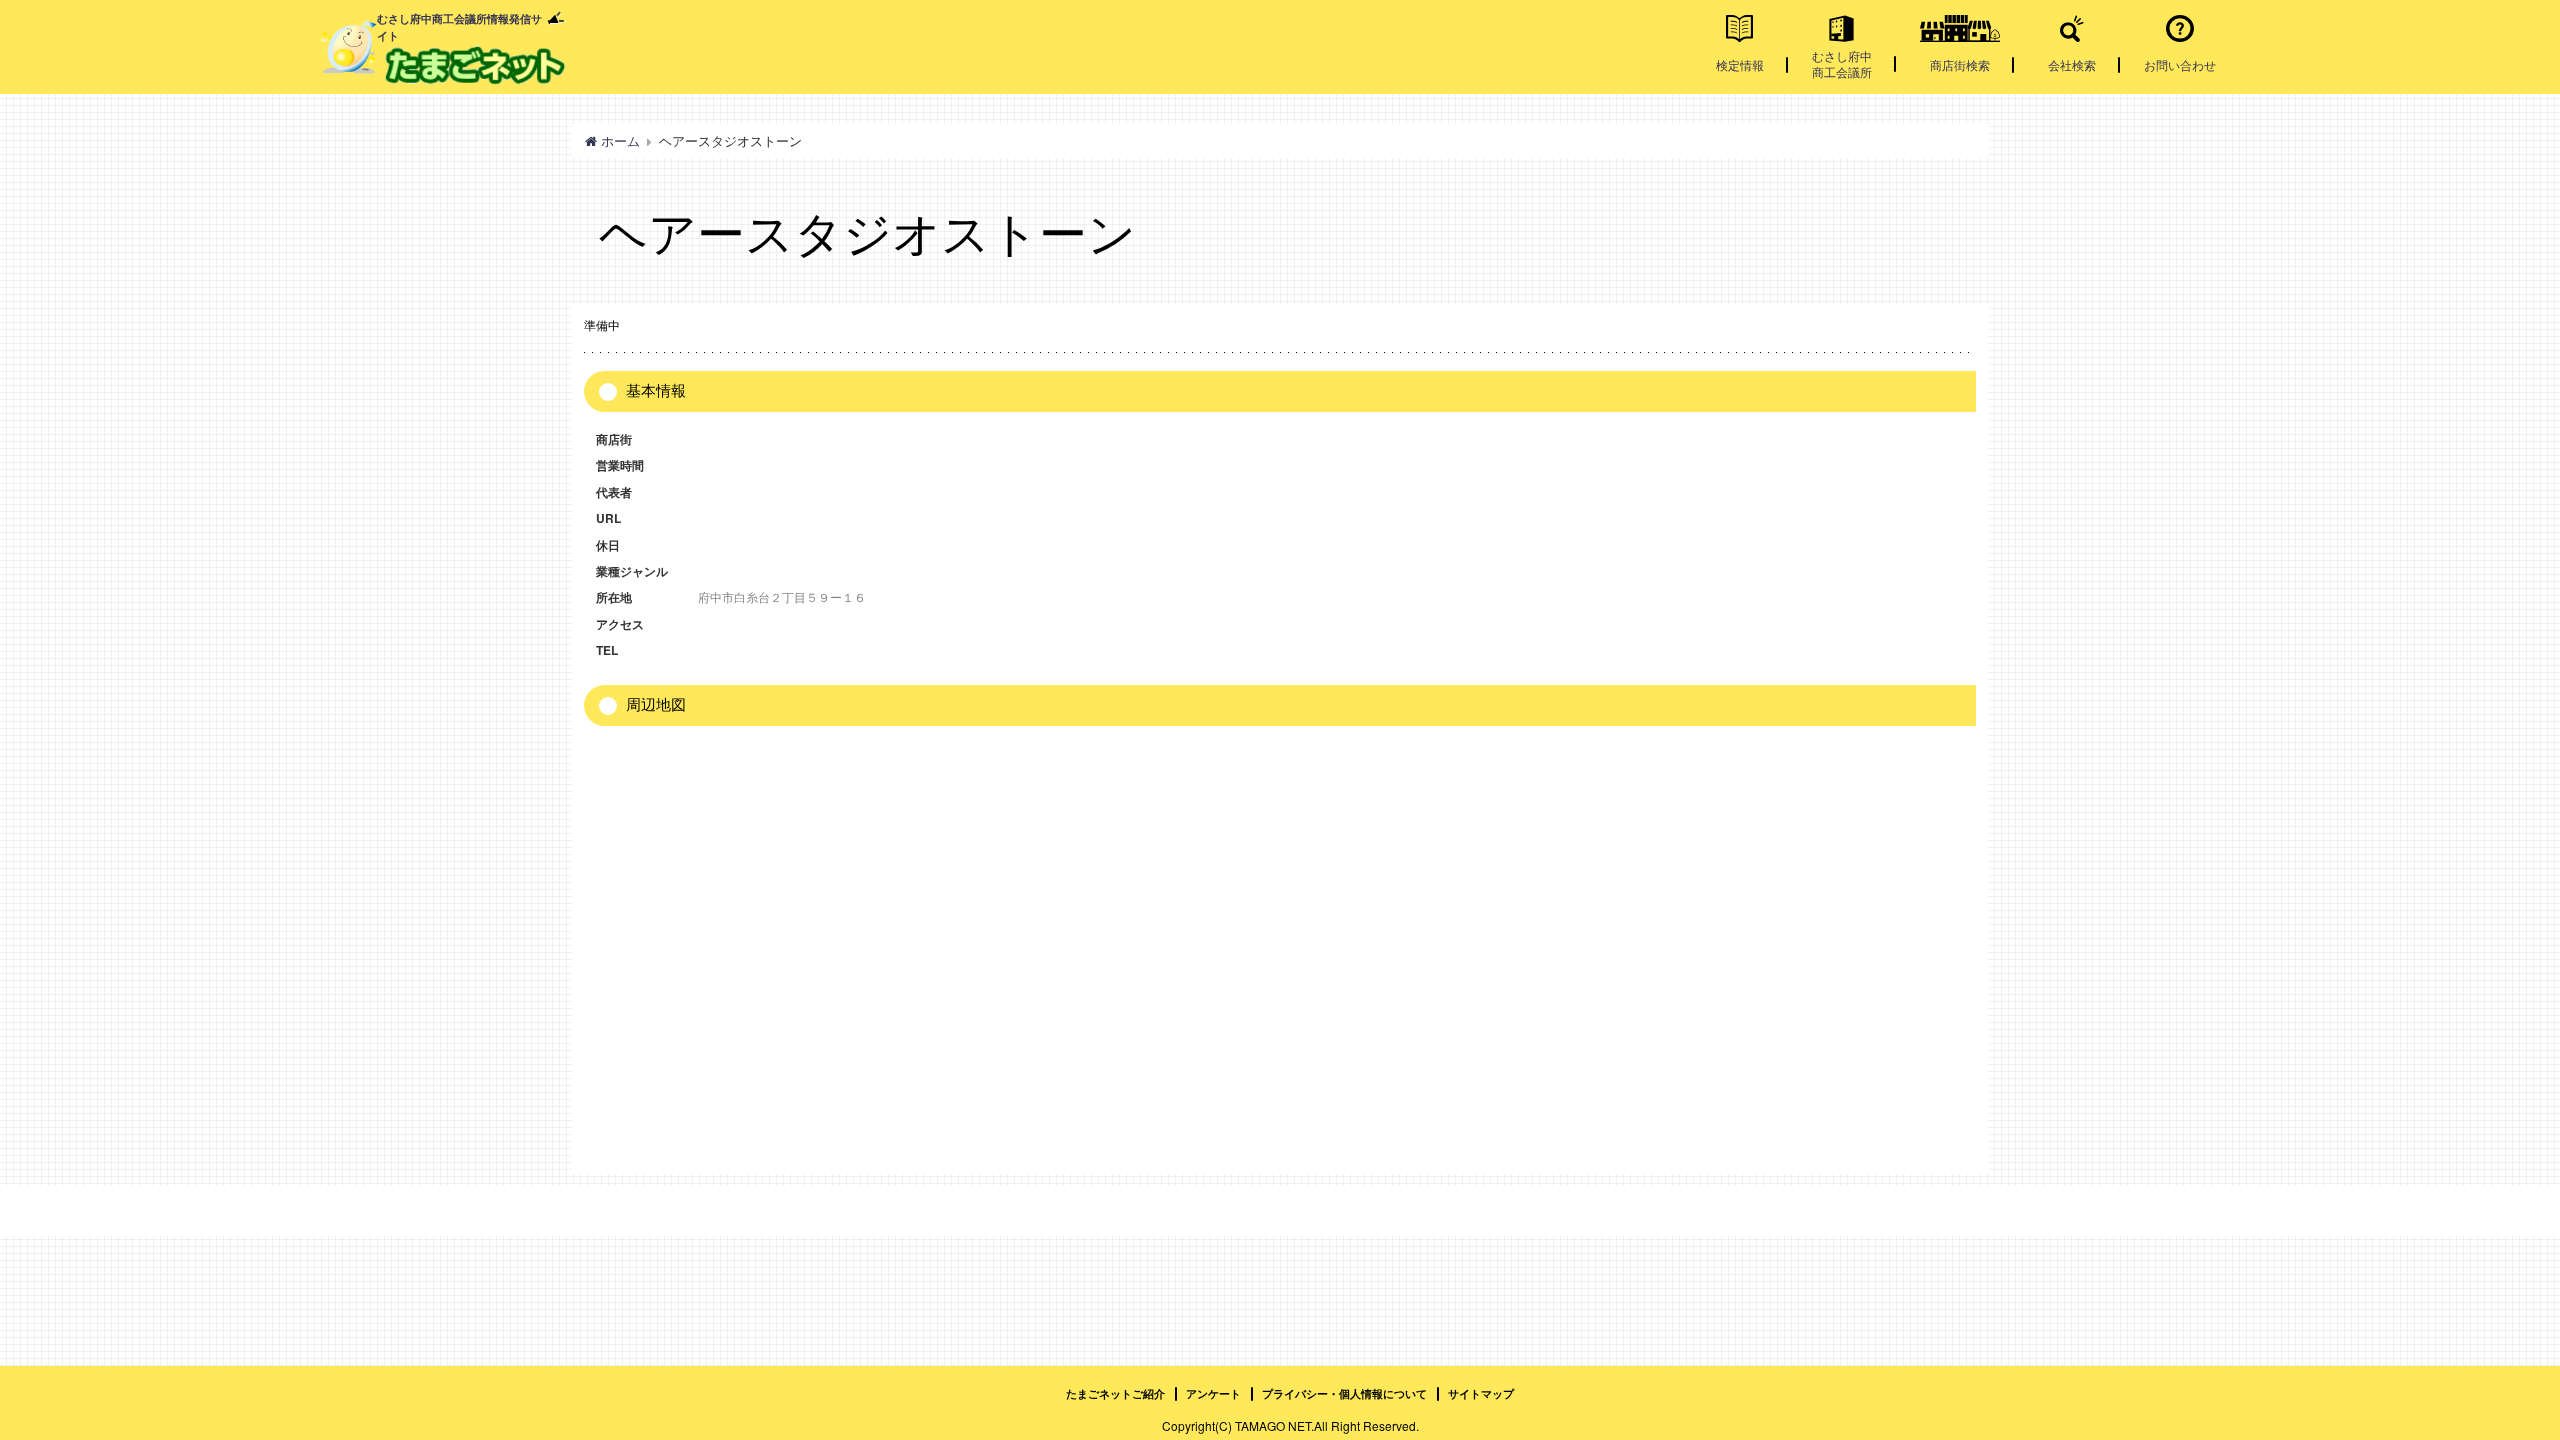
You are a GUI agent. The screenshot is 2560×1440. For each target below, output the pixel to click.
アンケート (1213, 1393)
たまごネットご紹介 (1115, 1393)
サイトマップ (1481, 1393)
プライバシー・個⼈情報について (1344, 1393)
